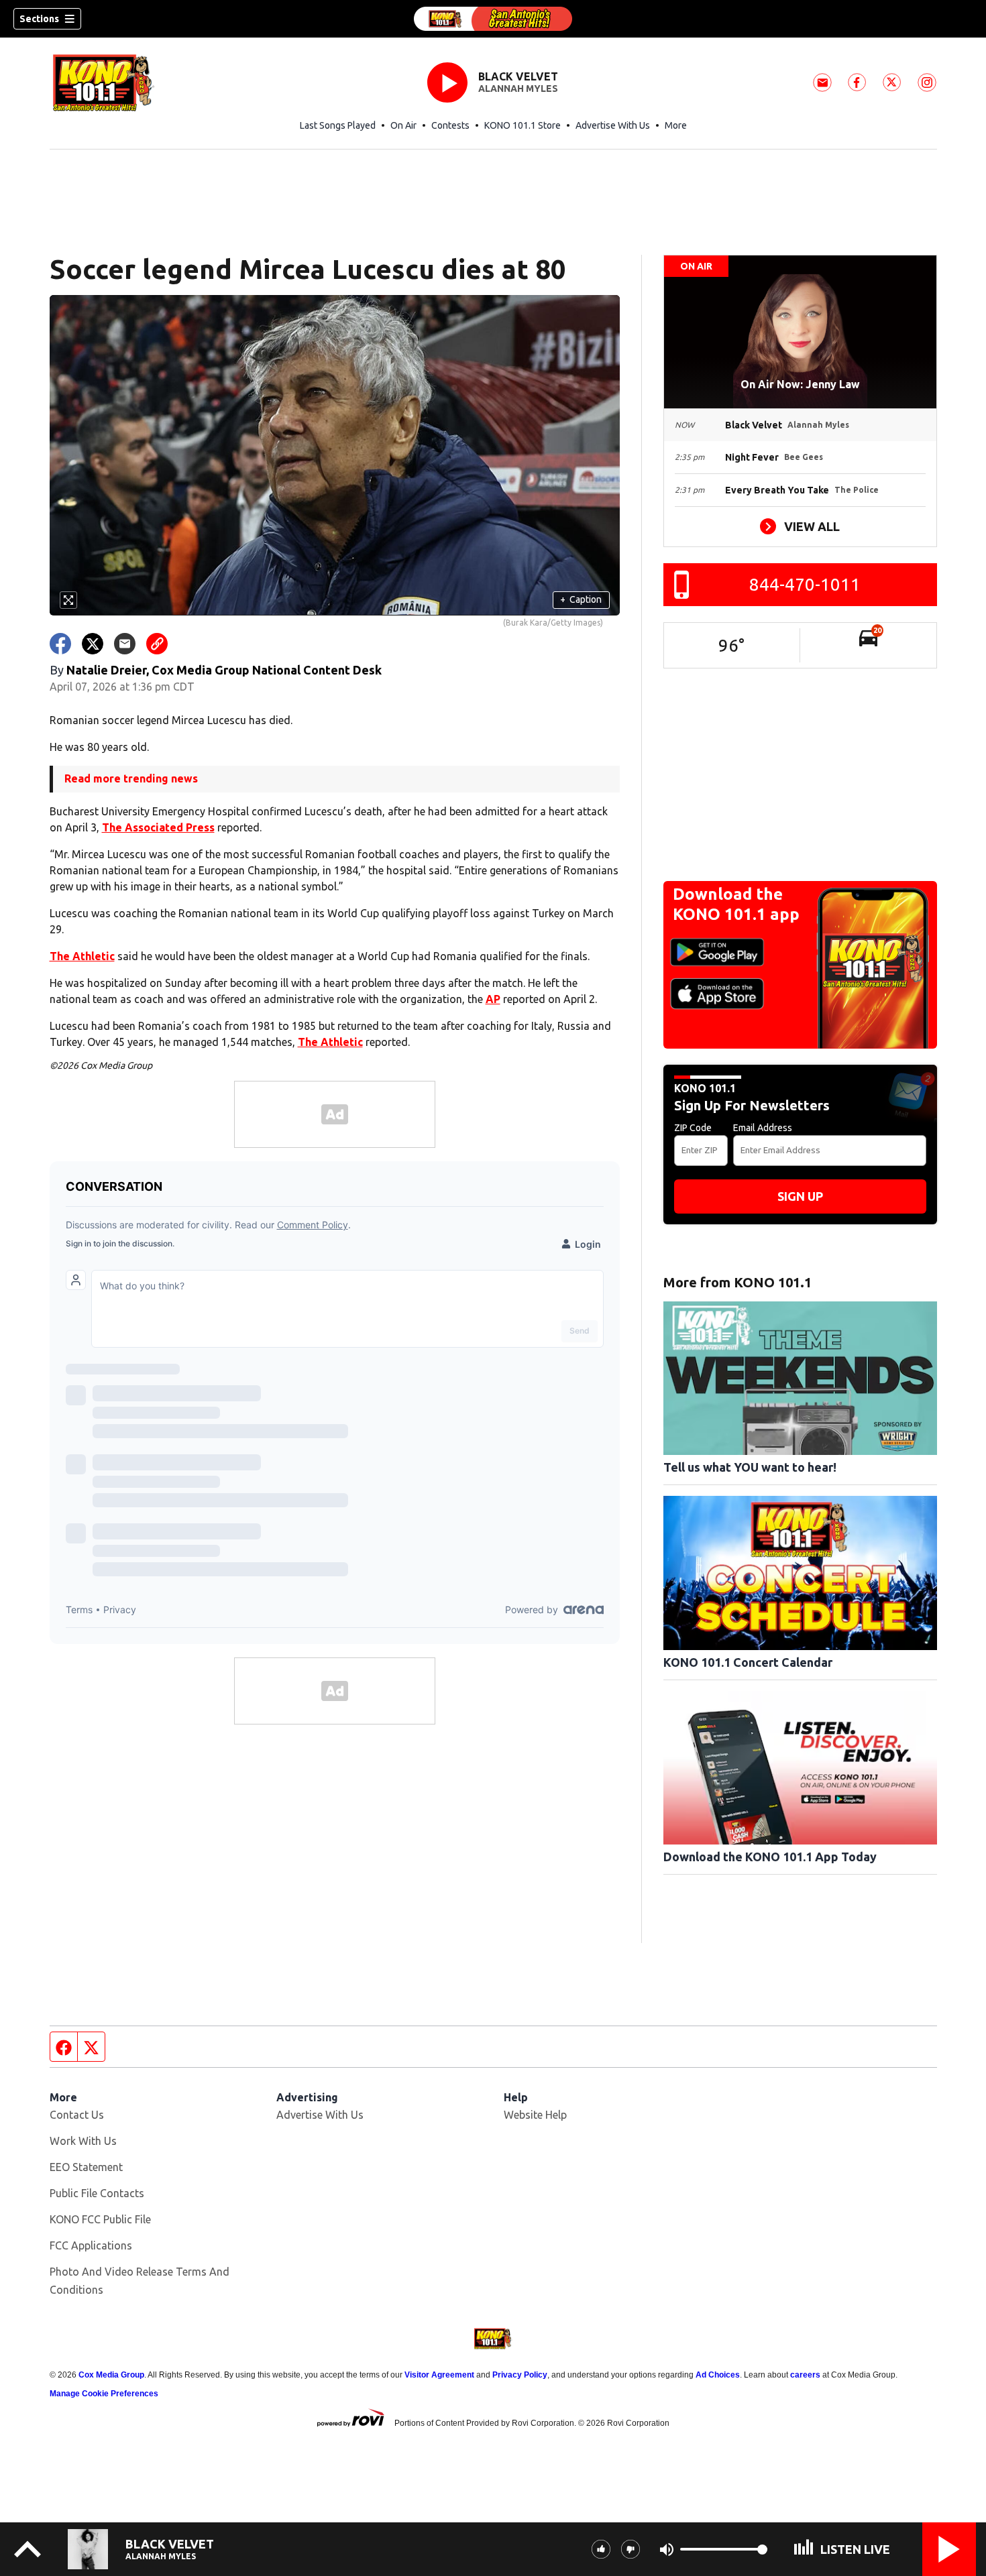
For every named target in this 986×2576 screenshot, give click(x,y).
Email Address (763, 1128)
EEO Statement (86, 2167)
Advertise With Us (613, 125)
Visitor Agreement (439, 2375)
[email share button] (125, 644)
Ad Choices (718, 2375)
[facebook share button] (60, 644)
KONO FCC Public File (100, 2219)
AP (493, 999)
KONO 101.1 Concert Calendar (748, 1662)
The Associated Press (158, 827)
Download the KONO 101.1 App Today (770, 1857)
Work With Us (83, 2141)
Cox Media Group (111, 2375)
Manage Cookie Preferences (104, 2394)
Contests (450, 125)
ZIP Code (693, 1128)
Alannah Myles (518, 89)
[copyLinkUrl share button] (157, 644)
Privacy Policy (520, 2375)
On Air (403, 125)
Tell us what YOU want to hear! (750, 1467)
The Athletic (82, 956)
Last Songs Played (338, 125)
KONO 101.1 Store (523, 125)
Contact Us (77, 2115)
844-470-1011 (805, 584)
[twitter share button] (93, 644)
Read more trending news (131, 778)
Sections (39, 19)
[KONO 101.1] (493, 19)
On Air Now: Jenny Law (800, 384)
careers (805, 2375)
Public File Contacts (97, 2193)
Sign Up (800, 1196)
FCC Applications (91, 2245)
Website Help (535, 2115)
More (676, 125)
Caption (581, 599)
